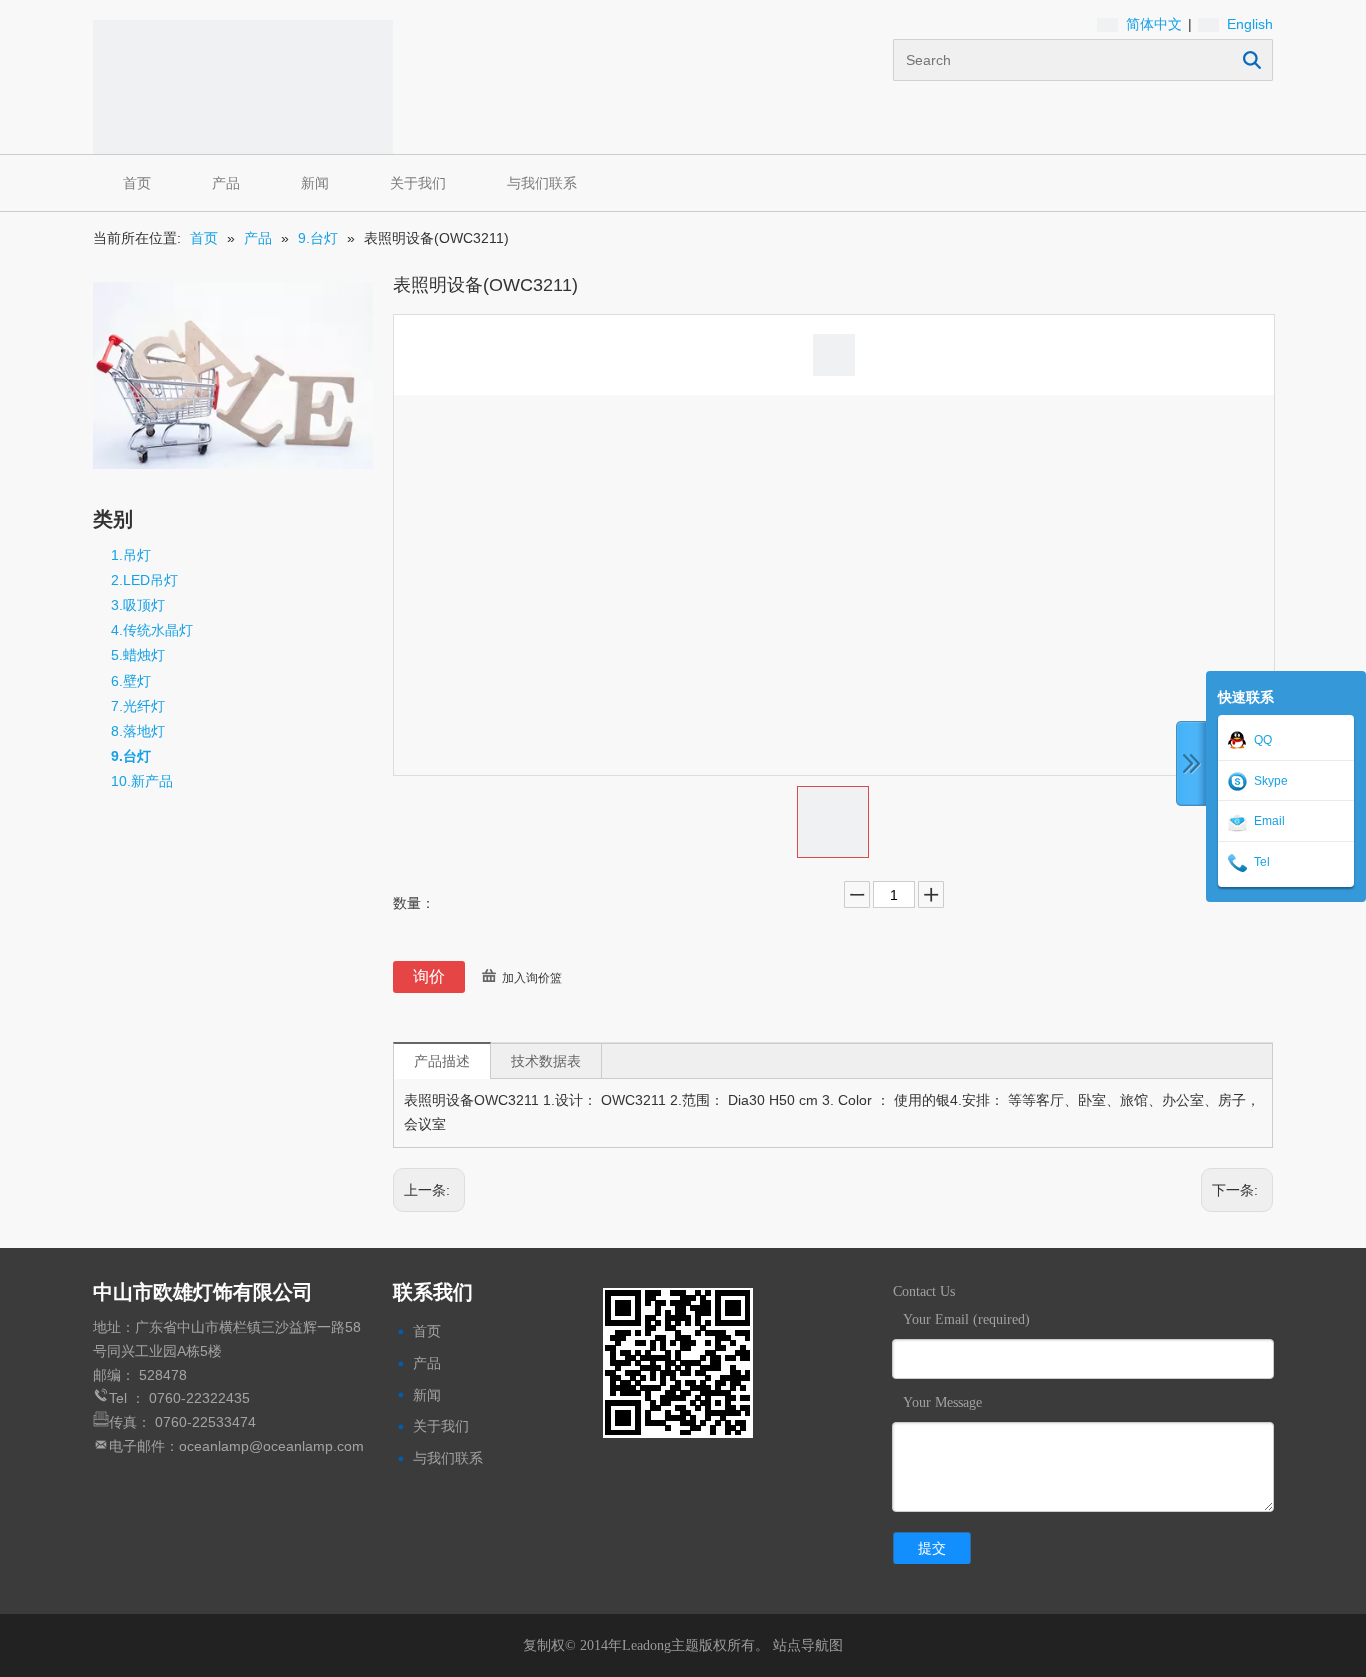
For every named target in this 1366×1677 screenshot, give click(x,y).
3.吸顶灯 (138, 605)
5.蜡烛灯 (138, 655)
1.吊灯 (131, 555)
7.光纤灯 (138, 706)
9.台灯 (131, 756)
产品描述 (442, 1061)
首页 (137, 183)
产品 (226, 183)
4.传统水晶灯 (152, 630)
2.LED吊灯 (144, 580)
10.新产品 (142, 781)
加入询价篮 (532, 978)
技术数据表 (546, 1061)
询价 (429, 976)
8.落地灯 (138, 731)
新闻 (315, 183)
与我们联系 (542, 183)
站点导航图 (808, 1645)
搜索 (1252, 60)
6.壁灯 (131, 681)
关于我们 (418, 183)
